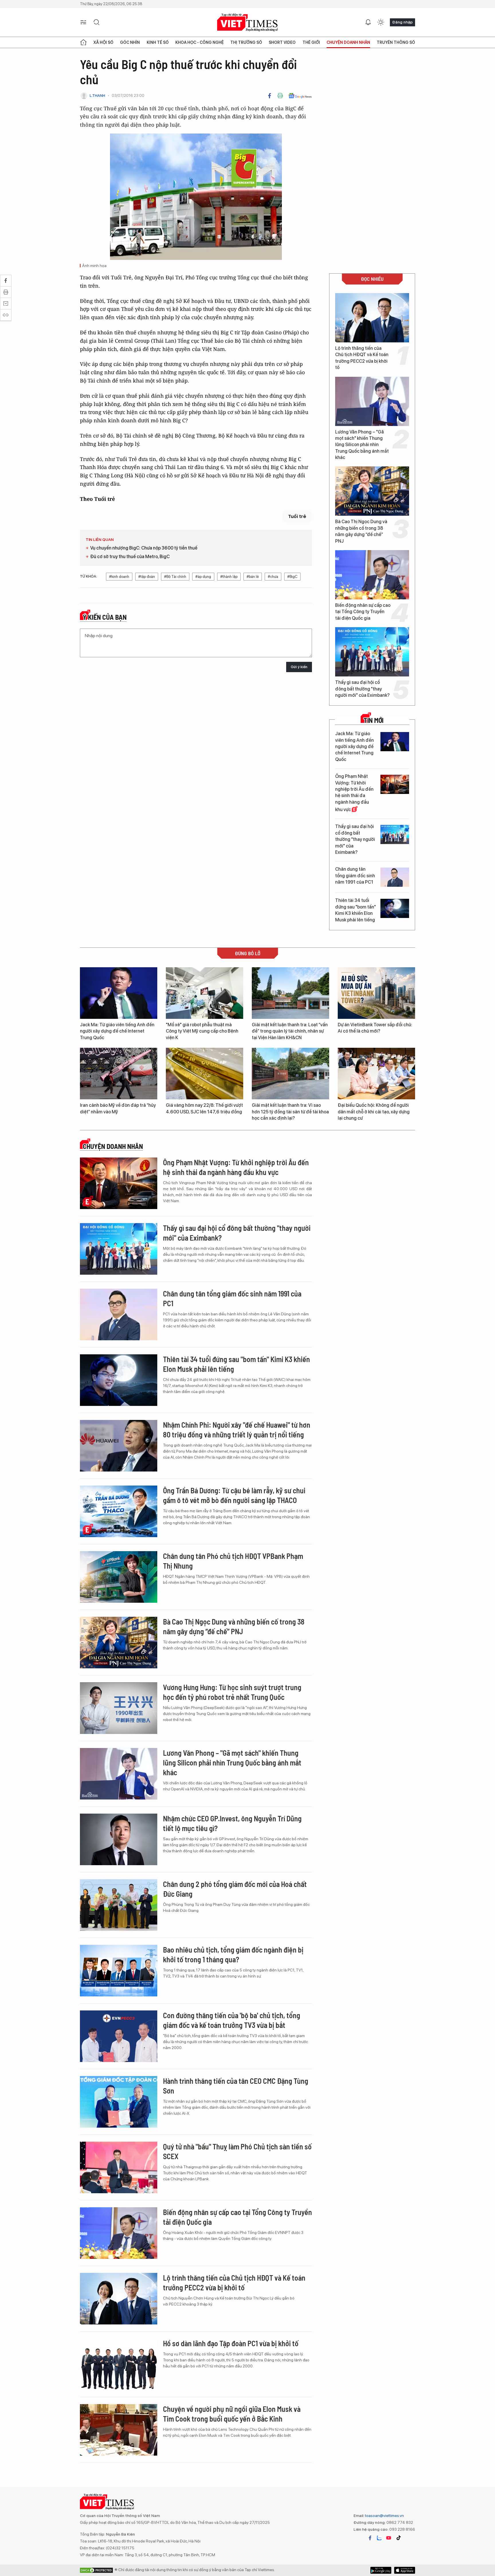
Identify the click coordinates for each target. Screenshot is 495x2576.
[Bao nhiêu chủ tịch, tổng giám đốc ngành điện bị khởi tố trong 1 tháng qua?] (119, 1971)
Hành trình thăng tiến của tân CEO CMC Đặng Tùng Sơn (236, 2086)
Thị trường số (246, 42)
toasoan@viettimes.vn (384, 2516)
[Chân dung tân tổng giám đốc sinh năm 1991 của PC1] (395, 877)
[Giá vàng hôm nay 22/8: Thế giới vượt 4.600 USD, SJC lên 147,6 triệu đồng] (205, 1074)
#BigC (292, 577)
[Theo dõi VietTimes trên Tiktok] (398, 2538)
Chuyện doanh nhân (348, 42)
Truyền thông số (396, 42)
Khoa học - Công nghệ (200, 42)
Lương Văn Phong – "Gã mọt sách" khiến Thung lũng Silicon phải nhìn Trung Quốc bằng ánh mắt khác (362, 445)
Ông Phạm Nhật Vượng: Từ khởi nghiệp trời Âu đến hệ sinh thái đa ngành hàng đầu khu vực (354, 793)
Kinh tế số (158, 42)
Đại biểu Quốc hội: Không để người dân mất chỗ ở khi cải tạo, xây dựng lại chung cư (374, 1112)
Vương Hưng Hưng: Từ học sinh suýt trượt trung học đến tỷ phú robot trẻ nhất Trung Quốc (232, 1692)
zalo (379, 2538)
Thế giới (311, 42)
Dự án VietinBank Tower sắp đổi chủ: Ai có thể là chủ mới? (375, 1028)
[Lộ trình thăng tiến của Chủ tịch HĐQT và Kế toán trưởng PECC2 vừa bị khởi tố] (372, 318)
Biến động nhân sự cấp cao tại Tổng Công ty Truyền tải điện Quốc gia (363, 612)
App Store (381, 2570)
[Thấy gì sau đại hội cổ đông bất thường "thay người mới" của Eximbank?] (372, 652)
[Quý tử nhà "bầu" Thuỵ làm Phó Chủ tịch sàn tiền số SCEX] (119, 2167)
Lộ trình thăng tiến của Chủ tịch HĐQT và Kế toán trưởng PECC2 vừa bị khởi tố (362, 358)
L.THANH (97, 96)
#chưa (273, 577)
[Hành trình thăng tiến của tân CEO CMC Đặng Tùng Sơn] (119, 2102)
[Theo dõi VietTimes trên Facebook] (370, 2538)
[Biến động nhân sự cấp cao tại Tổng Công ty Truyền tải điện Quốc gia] (372, 575)
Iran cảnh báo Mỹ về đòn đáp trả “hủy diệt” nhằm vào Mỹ (118, 1108)
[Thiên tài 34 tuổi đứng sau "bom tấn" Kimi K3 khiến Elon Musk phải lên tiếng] (395, 908)
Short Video (282, 42)
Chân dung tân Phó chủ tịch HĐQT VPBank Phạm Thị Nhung (233, 1561)
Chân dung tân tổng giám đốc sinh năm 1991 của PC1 (355, 876)
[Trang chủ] (83, 42)
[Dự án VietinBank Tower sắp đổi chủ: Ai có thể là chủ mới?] (376, 993)
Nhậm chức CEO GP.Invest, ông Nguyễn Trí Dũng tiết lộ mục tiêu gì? (232, 1823)
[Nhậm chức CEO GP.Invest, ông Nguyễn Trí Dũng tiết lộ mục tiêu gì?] (119, 1839)
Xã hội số (103, 42)
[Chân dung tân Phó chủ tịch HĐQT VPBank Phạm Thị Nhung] (119, 1577)
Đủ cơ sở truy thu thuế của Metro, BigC (130, 557)
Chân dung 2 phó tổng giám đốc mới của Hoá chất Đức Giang (235, 1889)
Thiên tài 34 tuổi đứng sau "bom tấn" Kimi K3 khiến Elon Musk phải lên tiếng (355, 910)
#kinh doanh (119, 577)
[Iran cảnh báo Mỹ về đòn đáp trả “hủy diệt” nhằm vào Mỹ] (119, 1074)
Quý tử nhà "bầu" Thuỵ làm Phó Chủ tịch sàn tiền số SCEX (237, 2151)
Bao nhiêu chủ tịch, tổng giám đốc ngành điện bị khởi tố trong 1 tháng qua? (233, 1954)
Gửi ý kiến (299, 667)
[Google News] (300, 96)
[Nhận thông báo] (368, 22)
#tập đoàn (147, 577)
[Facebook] (270, 96)
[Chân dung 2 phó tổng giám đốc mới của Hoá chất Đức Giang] (119, 1905)
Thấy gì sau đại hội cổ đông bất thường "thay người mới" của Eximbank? (362, 689)
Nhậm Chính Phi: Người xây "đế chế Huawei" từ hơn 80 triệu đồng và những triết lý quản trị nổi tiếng (237, 1430)
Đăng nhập (402, 22)
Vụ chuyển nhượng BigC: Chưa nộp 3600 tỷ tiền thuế (144, 548)
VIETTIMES (247, 22)
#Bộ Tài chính (175, 577)
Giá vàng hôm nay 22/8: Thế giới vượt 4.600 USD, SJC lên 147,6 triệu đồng (204, 1108)
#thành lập (229, 577)
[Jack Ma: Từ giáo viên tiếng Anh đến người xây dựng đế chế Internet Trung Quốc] (395, 742)
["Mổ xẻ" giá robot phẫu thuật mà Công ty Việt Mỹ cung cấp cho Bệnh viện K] (205, 993)
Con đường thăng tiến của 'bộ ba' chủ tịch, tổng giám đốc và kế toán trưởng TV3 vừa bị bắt (232, 2020)
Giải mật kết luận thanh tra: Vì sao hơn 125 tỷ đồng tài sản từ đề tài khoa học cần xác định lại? (290, 1112)
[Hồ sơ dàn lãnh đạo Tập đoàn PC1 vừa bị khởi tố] (119, 2364)
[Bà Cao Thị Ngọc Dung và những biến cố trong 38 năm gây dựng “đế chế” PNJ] (372, 491)
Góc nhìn (130, 42)
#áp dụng (203, 577)
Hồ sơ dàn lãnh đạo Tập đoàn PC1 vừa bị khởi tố (231, 2343)
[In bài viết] (280, 96)
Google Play (405, 2570)
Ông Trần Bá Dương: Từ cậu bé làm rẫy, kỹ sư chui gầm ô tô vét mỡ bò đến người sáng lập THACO (234, 1495)
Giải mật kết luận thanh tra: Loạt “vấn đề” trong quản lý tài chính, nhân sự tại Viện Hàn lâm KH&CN (290, 1031)
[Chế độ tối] (381, 22)
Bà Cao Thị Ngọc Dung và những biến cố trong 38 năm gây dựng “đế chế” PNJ (361, 531)
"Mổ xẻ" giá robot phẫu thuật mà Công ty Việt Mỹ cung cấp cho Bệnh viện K (202, 1031)
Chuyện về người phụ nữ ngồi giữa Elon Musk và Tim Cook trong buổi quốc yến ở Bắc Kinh (232, 2414)
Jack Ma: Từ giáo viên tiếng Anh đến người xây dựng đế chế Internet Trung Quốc (354, 746)
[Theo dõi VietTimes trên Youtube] (389, 2538)
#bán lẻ (253, 577)
